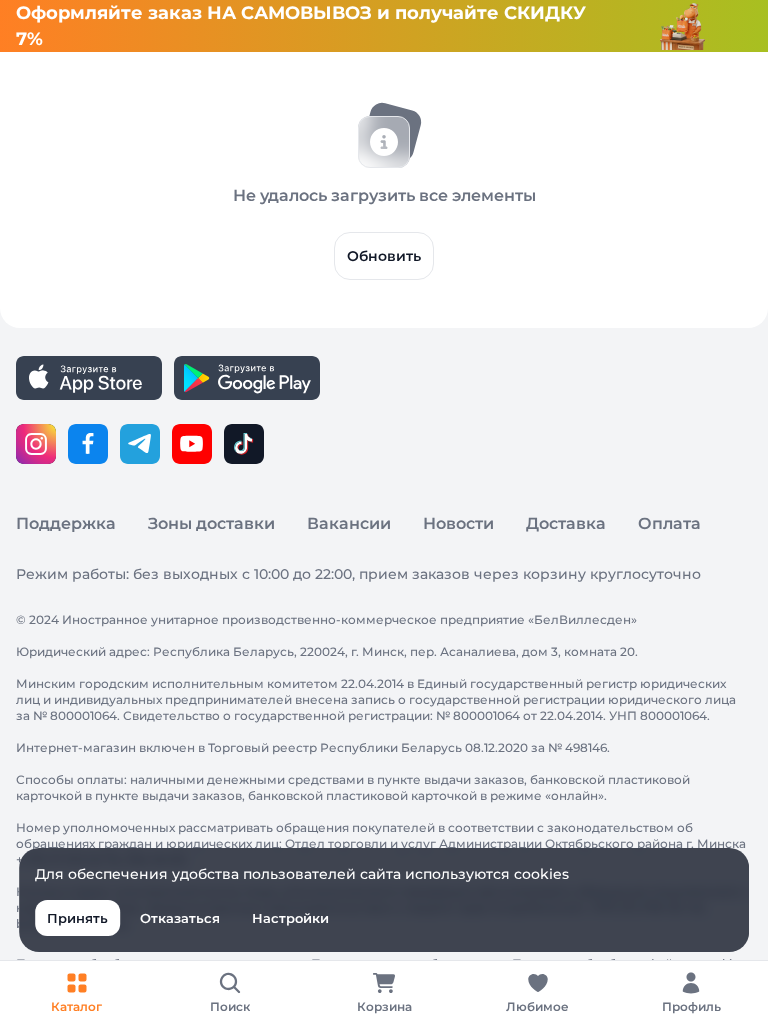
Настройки (290, 918)
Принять (77, 918)
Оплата (669, 523)
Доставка (566, 523)
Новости (458, 523)
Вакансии (349, 523)
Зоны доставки (211, 523)
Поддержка (66, 523)
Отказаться (180, 918)
